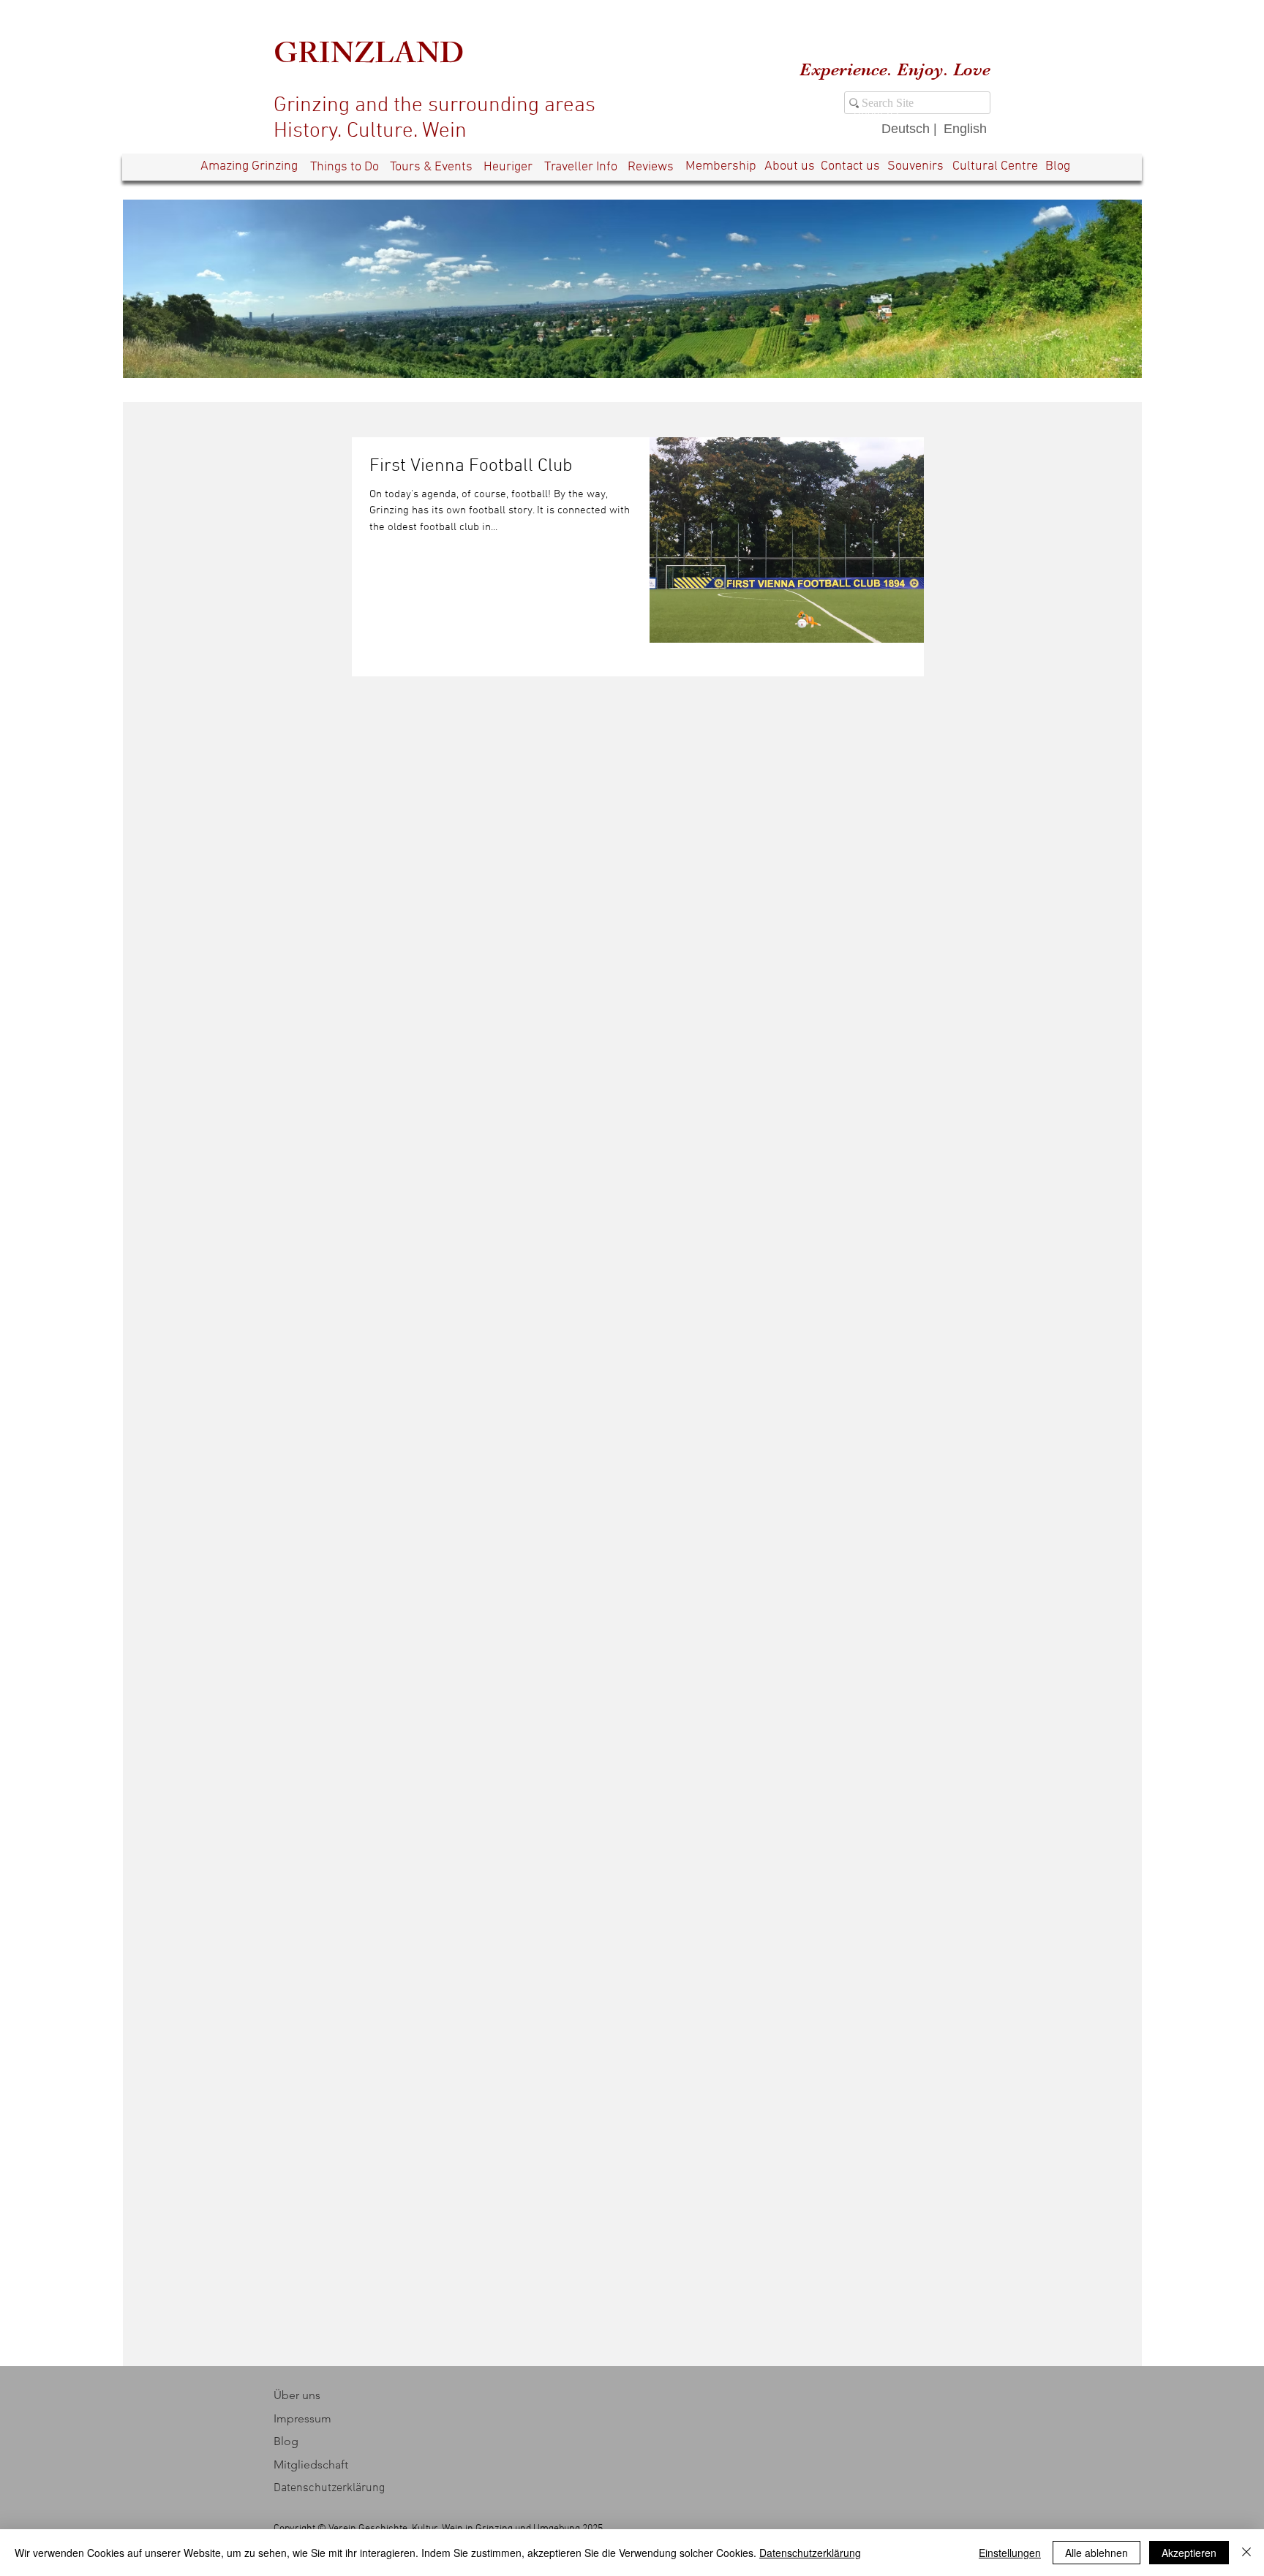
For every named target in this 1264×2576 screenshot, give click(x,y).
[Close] (1246, 2553)
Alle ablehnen (1096, 2553)
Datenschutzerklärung (810, 2553)
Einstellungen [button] (1010, 2553)
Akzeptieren (1189, 2553)
